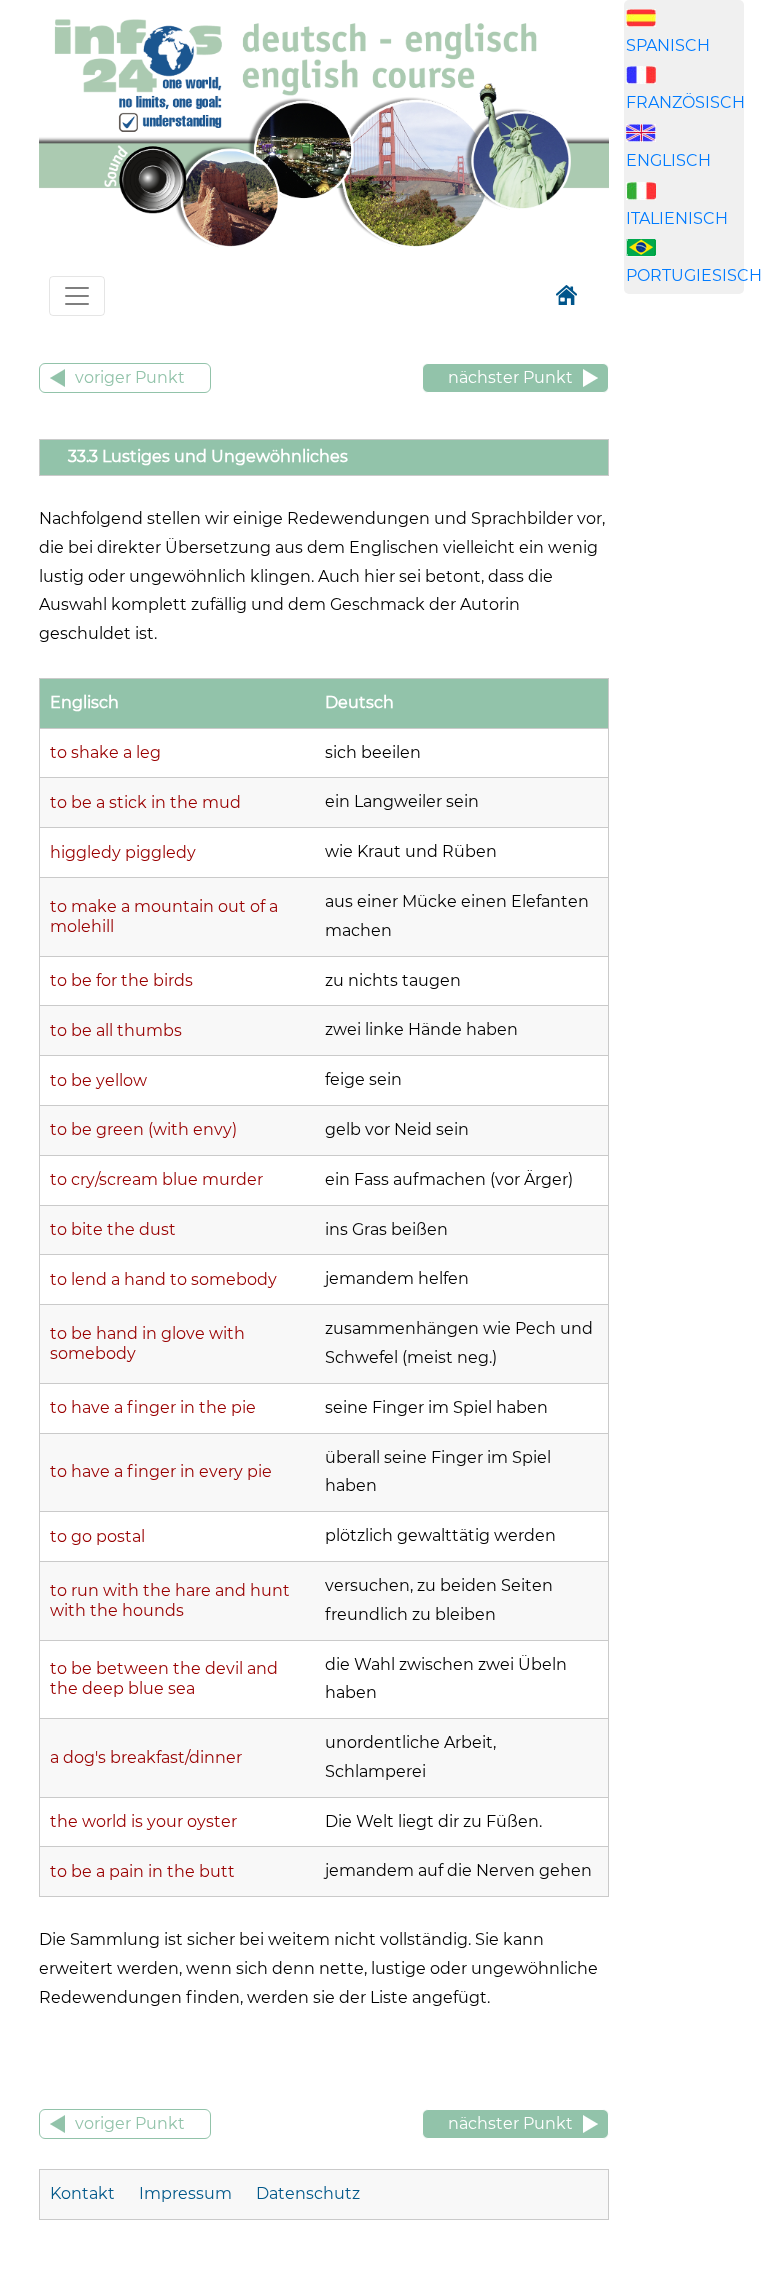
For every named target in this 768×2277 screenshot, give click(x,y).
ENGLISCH (668, 160)
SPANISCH (668, 45)
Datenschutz (308, 2193)
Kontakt (84, 2193)
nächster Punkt (510, 377)
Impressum (185, 2193)
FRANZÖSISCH (685, 102)
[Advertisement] (696, 623)
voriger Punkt (130, 377)
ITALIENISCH (677, 218)
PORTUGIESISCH (694, 275)
